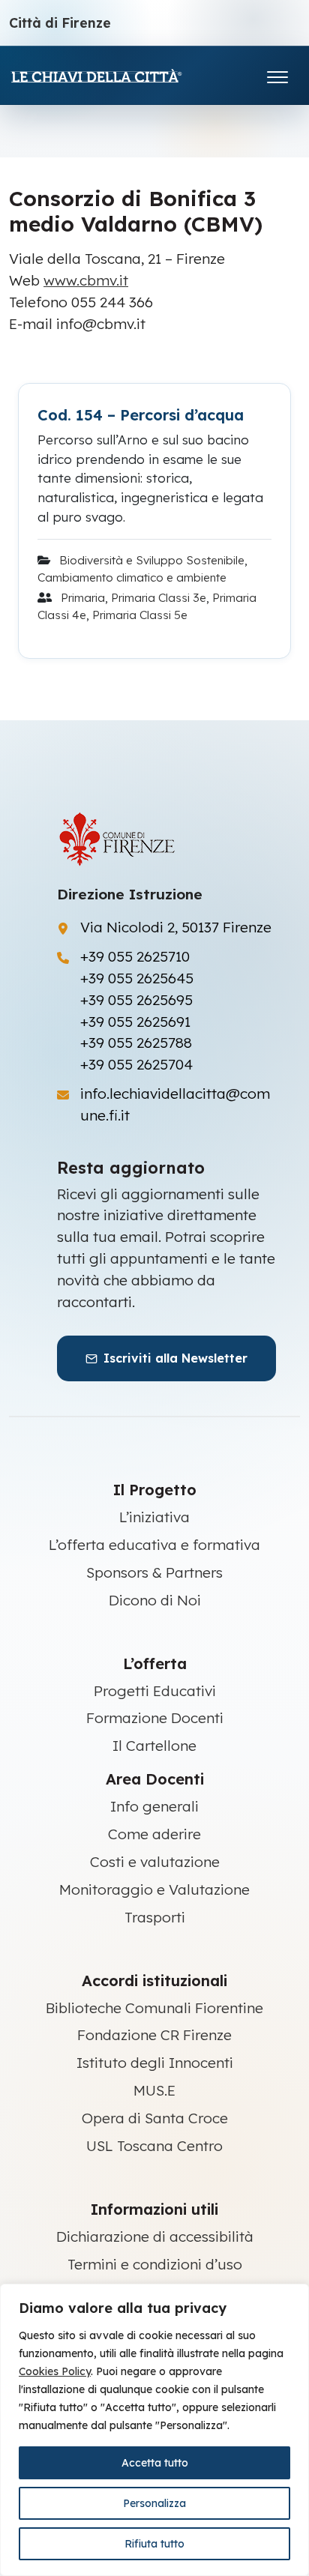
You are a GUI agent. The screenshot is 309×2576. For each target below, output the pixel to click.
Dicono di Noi (155, 1600)
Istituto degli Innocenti (155, 2063)
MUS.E (154, 2090)
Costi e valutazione (155, 1862)
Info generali (154, 1806)
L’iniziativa (154, 1517)
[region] (154, 2430)
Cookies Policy (55, 2371)
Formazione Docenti (155, 1718)
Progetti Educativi (155, 1691)
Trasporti (155, 1917)
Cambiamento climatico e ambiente (132, 577)
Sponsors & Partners (154, 1572)
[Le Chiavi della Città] (118, 75)
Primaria (83, 598)
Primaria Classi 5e (140, 615)
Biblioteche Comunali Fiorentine (154, 2008)
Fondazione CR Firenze (154, 2035)
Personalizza (154, 2503)
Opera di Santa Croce (155, 2118)
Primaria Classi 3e (159, 598)
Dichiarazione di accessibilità (155, 2236)
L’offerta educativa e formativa (154, 1545)
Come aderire (154, 1834)
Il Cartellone (154, 1746)
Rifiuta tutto (154, 2544)
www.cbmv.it (86, 280)
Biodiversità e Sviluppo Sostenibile (152, 560)
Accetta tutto (155, 2463)
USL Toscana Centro (154, 2146)
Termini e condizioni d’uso (155, 2264)
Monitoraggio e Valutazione (154, 1889)
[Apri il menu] (277, 74)
